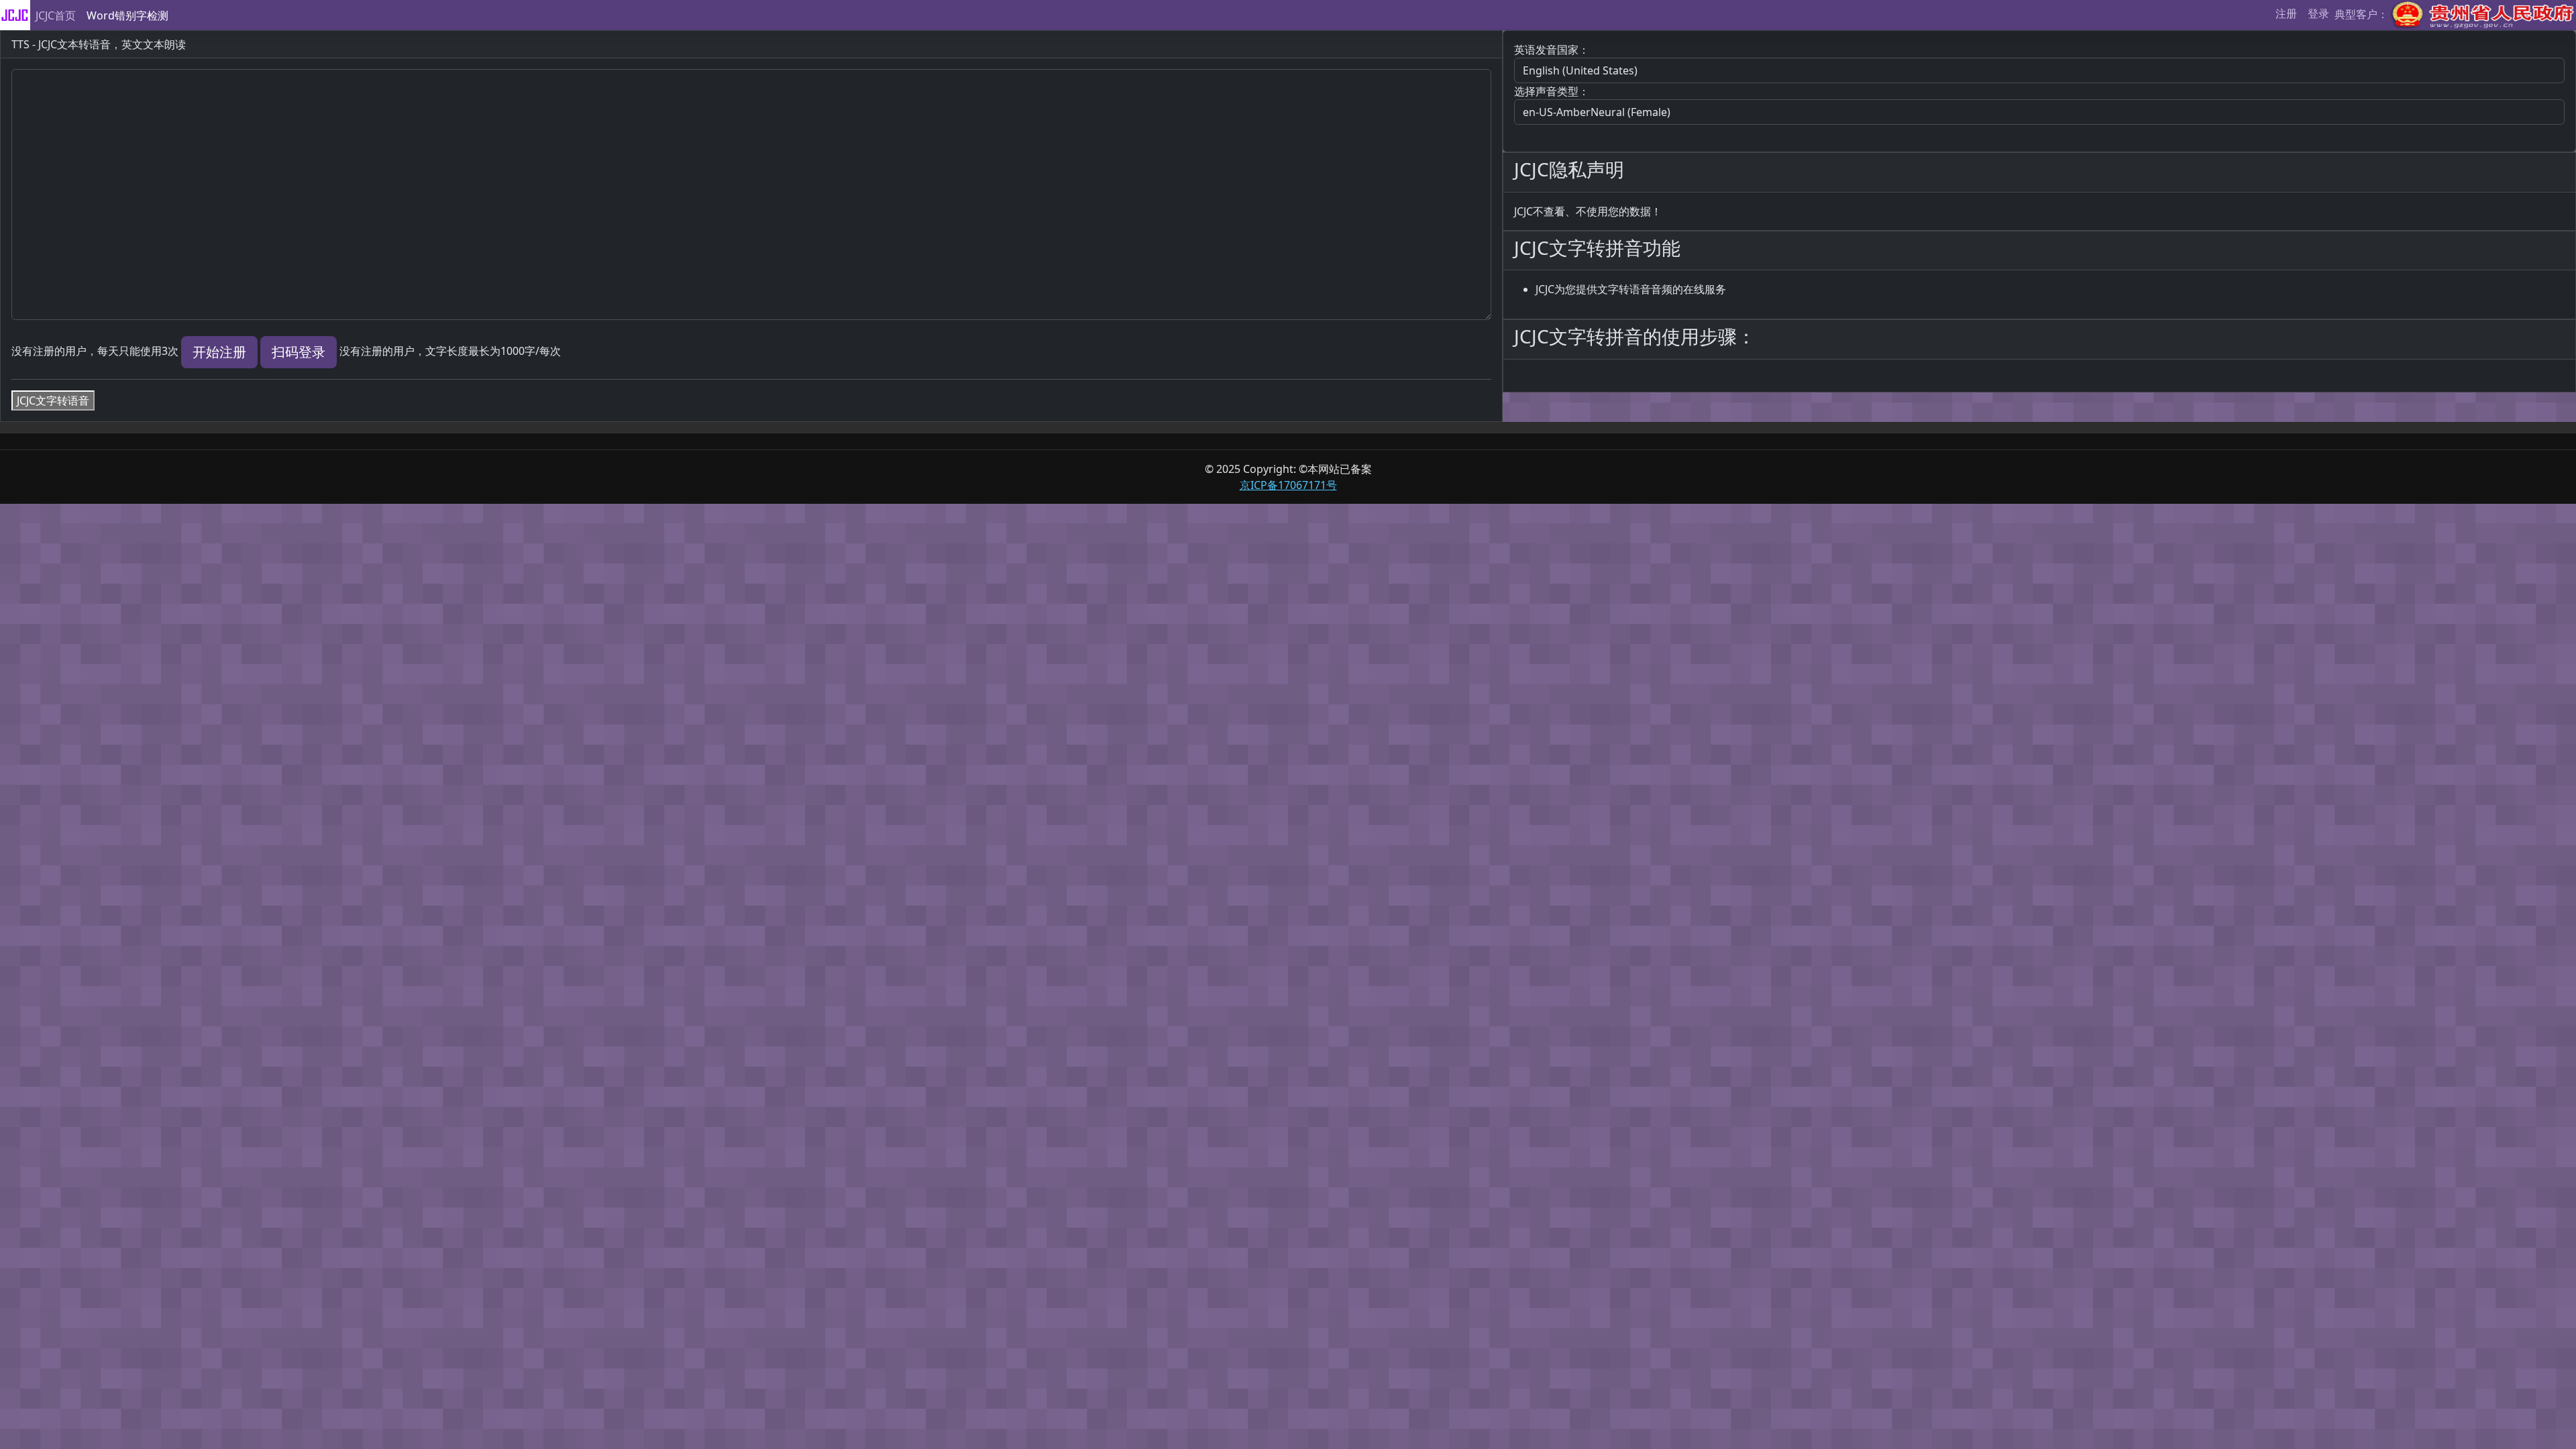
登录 (2318, 13)
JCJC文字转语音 (53, 400)
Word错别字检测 (127, 15)
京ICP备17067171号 (1288, 485)
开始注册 (219, 352)
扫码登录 (299, 352)
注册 (2286, 13)
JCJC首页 (56, 15)
